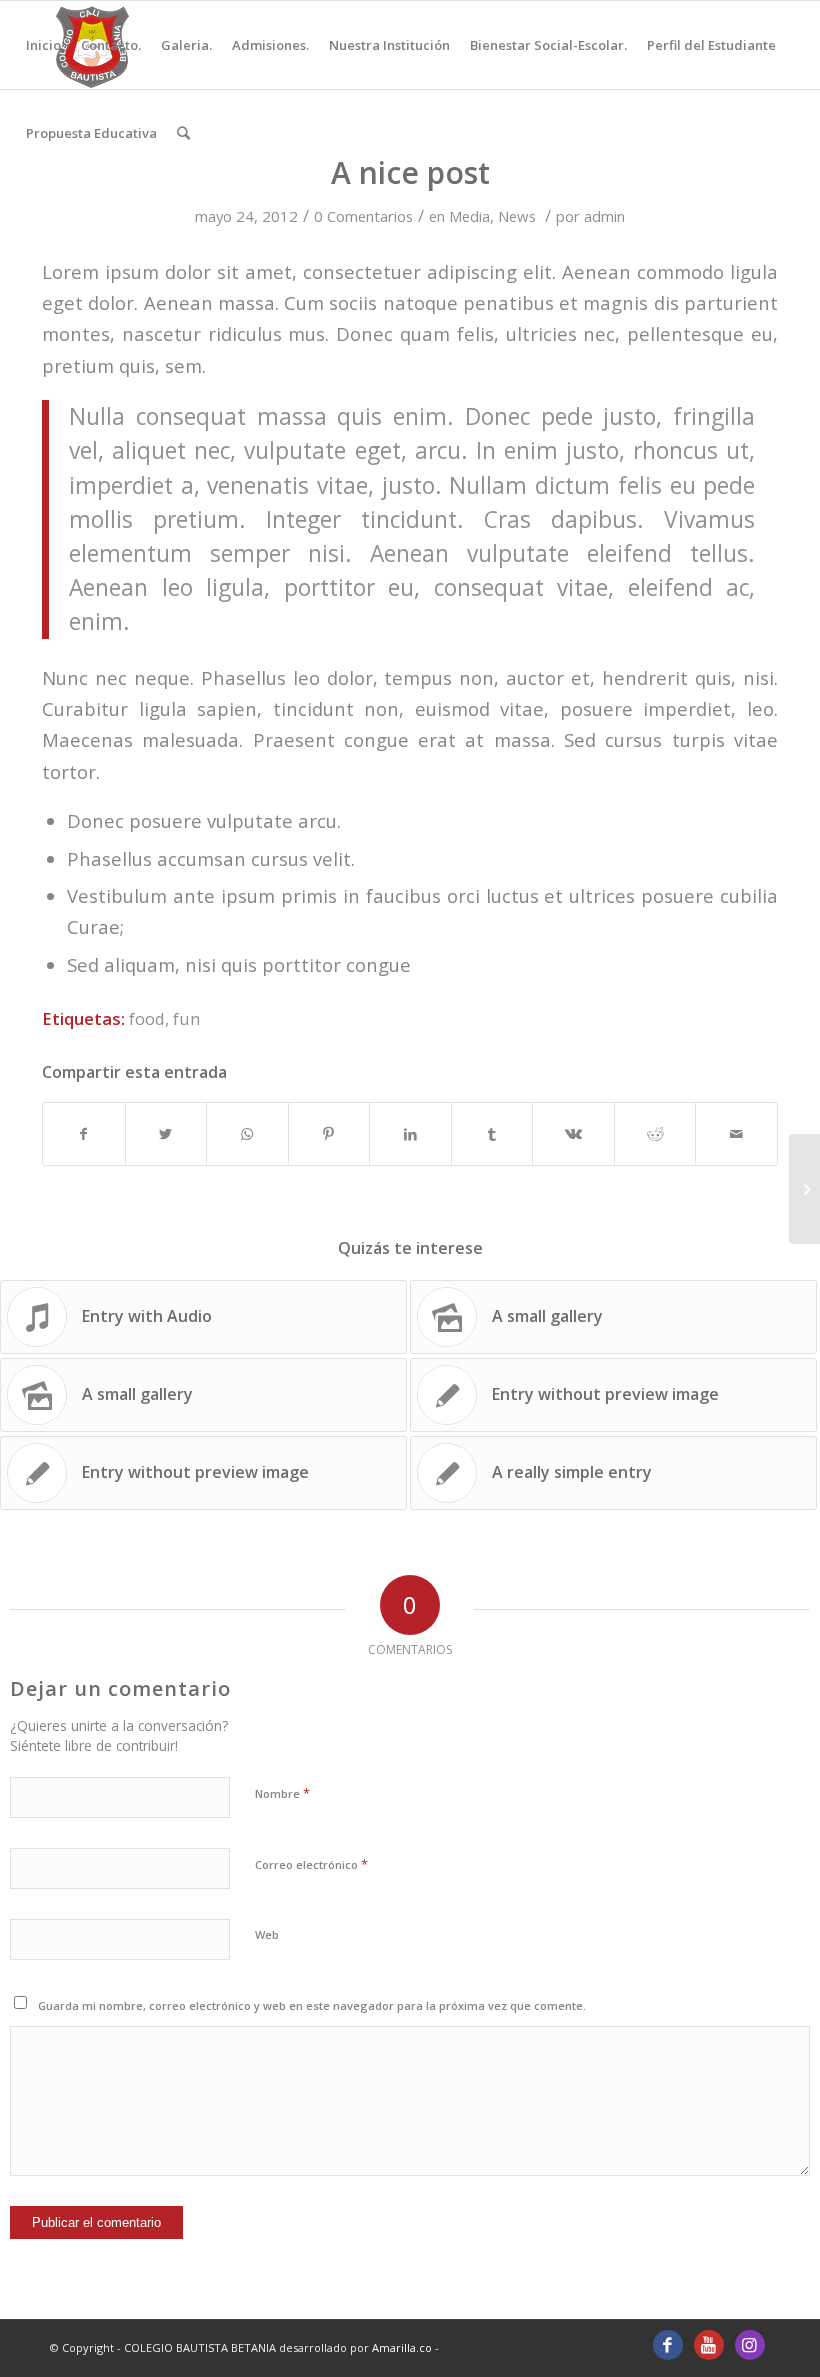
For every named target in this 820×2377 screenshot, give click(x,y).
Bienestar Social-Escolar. (548, 45)
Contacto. (111, 45)
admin (604, 216)
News (517, 216)
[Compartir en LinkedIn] (410, 1134)
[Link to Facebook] (668, 2345)
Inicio (43, 45)
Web (267, 1934)
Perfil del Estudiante (711, 45)
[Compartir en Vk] (573, 1134)
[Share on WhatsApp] (247, 1134)
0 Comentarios (363, 216)
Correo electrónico (311, 1864)
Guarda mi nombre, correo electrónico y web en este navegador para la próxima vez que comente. (312, 2005)
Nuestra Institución (389, 45)
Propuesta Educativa (91, 133)
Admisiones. (270, 45)
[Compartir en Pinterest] (329, 1134)
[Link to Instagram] (750, 2345)
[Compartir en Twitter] (166, 1134)
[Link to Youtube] (709, 2345)
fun (186, 1018)
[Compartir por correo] (736, 1134)
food (147, 1018)
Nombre (282, 1793)
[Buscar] (183, 133)
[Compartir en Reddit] (655, 1134)
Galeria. (186, 45)
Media (469, 216)
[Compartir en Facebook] (84, 1134)
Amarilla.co (403, 2347)
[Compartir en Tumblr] (492, 1134)
